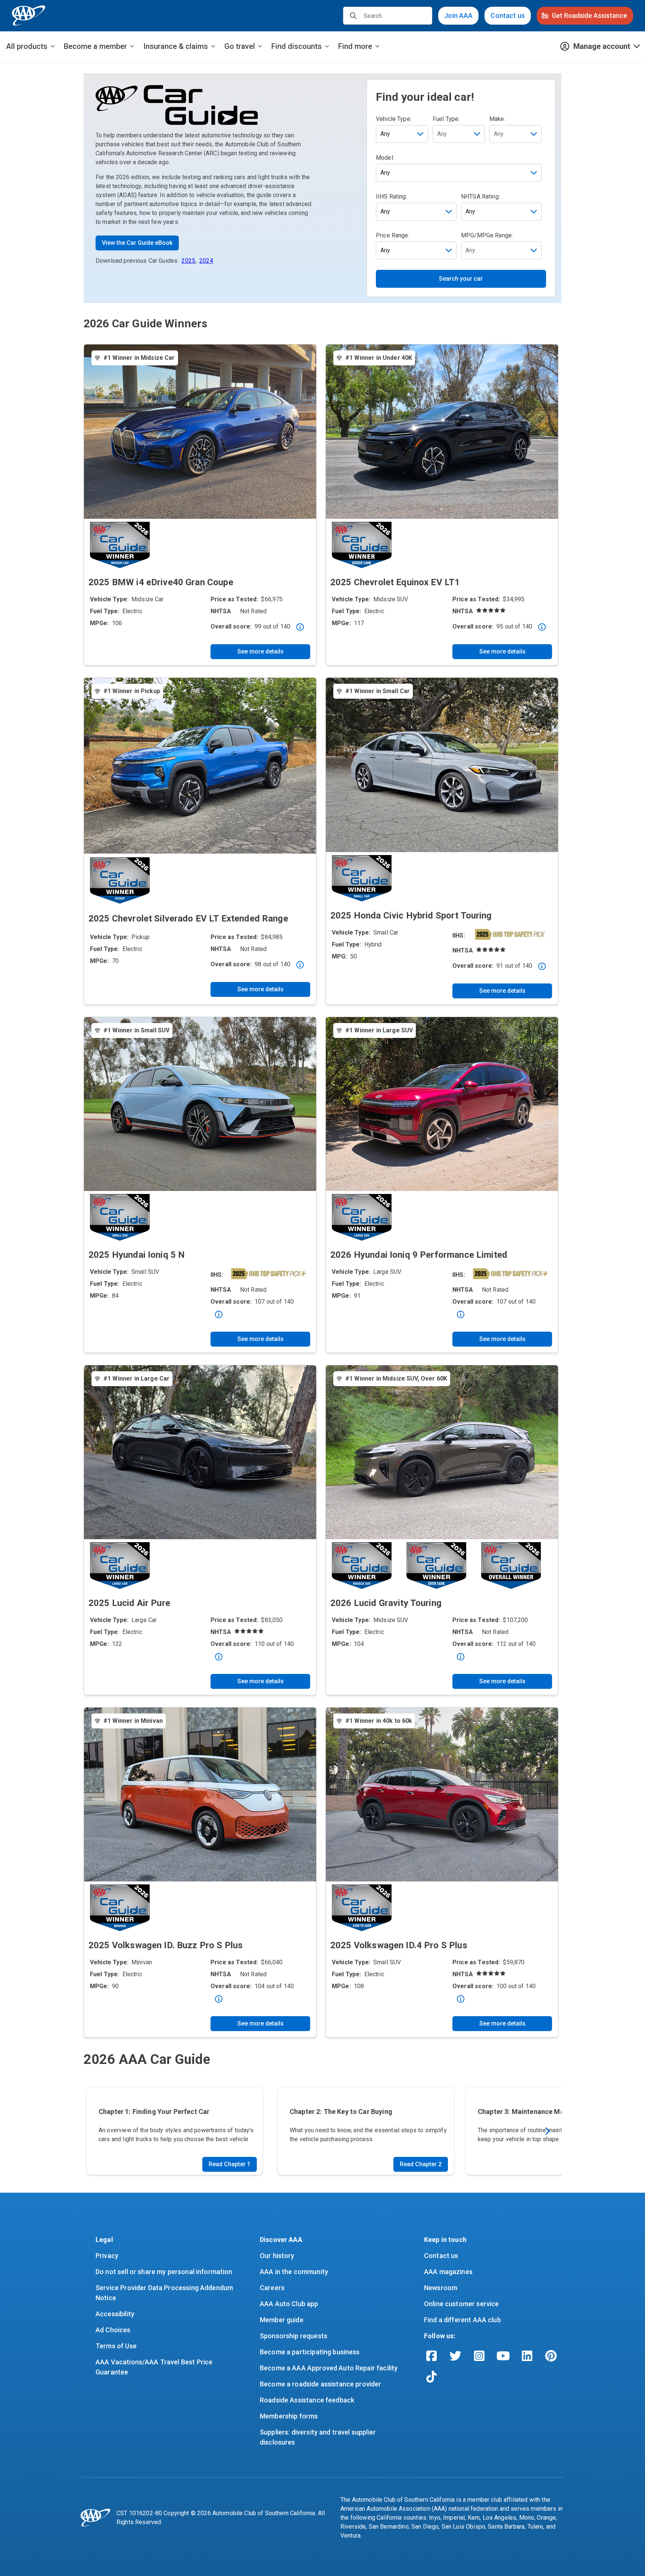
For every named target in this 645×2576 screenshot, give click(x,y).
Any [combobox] (385, 134)
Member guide (282, 2320)
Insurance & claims (176, 46)
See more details (261, 651)
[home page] (29, 16)
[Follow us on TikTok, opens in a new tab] (431, 2377)
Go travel (240, 46)
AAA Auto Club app (289, 2304)
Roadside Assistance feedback (307, 2400)
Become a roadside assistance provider (321, 2384)
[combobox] (459, 134)
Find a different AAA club (462, 2320)
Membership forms (289, 2416)
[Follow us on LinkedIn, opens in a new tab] (527, 2356)
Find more (355, 46)
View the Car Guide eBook (137, 243)
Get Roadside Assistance (589, 15)
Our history (277, 2256)
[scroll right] (547, 2131)
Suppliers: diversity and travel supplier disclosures (319, 2437)
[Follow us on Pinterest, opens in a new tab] (551, 2356)
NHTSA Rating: (480, 197)
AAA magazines (448, 2272)
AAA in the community (294, 2272)
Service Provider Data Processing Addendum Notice (165, 2293)
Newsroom (441, 2288)
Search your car (461, 279)
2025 (188, 261)
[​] (353, 16)
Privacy (107, 2256)
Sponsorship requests (294, 2336)
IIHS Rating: (392, 197)
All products (27, 46)
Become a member (95, 46)
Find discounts (297, 46)
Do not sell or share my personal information (164, 2272)
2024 (206, 261)
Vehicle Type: (394, 119)
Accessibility (115, 2314)
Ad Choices (113, 2330)
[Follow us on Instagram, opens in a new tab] (479, 2356)
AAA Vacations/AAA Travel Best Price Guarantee (155, 2367)
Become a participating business (310, 2352)
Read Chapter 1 (230, 2164)
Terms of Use (116, 2346)
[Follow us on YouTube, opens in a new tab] (503, 2356)
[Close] (300, 627)
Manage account (602, 46)
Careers (272, 2288)
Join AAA (458, 15)
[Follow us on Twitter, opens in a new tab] (455, 2356)
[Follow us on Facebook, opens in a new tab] (431, 2356)
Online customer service (461, 2304)
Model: (385, 158)
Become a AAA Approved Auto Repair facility (329, 2368)
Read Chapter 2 (421, 2164)
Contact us (508, 15)
